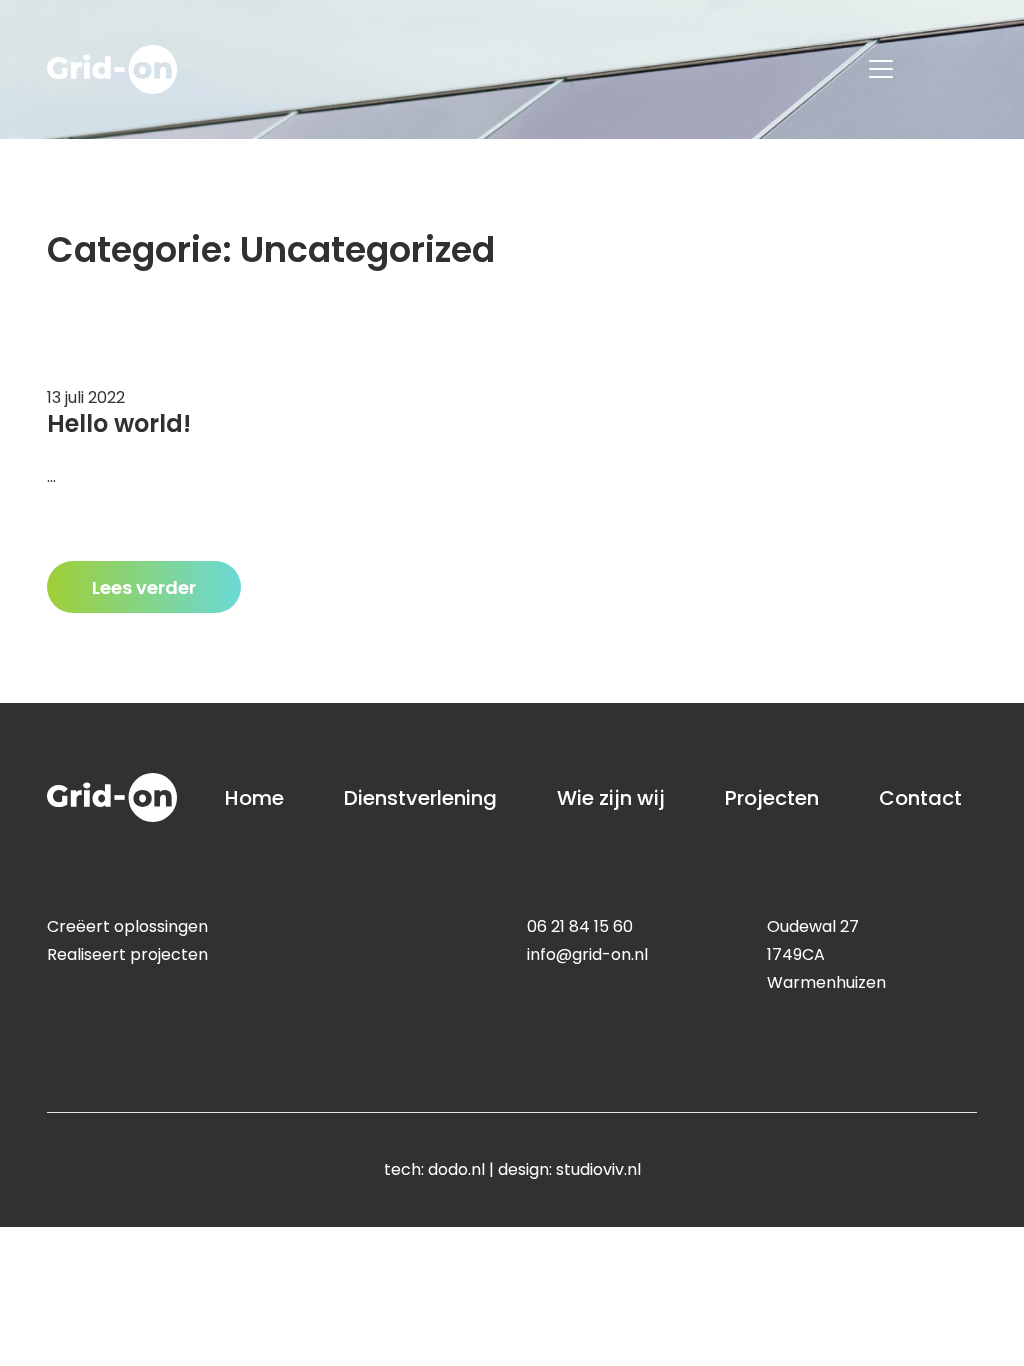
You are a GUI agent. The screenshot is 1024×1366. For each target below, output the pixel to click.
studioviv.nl (598, 1169)
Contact (920, 798)
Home (254, 798)
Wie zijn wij (611, 798)
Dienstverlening (420, 798)
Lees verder (144, 587)
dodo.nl (456, 1169)
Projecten (772, 798)
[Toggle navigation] (881, 69)
